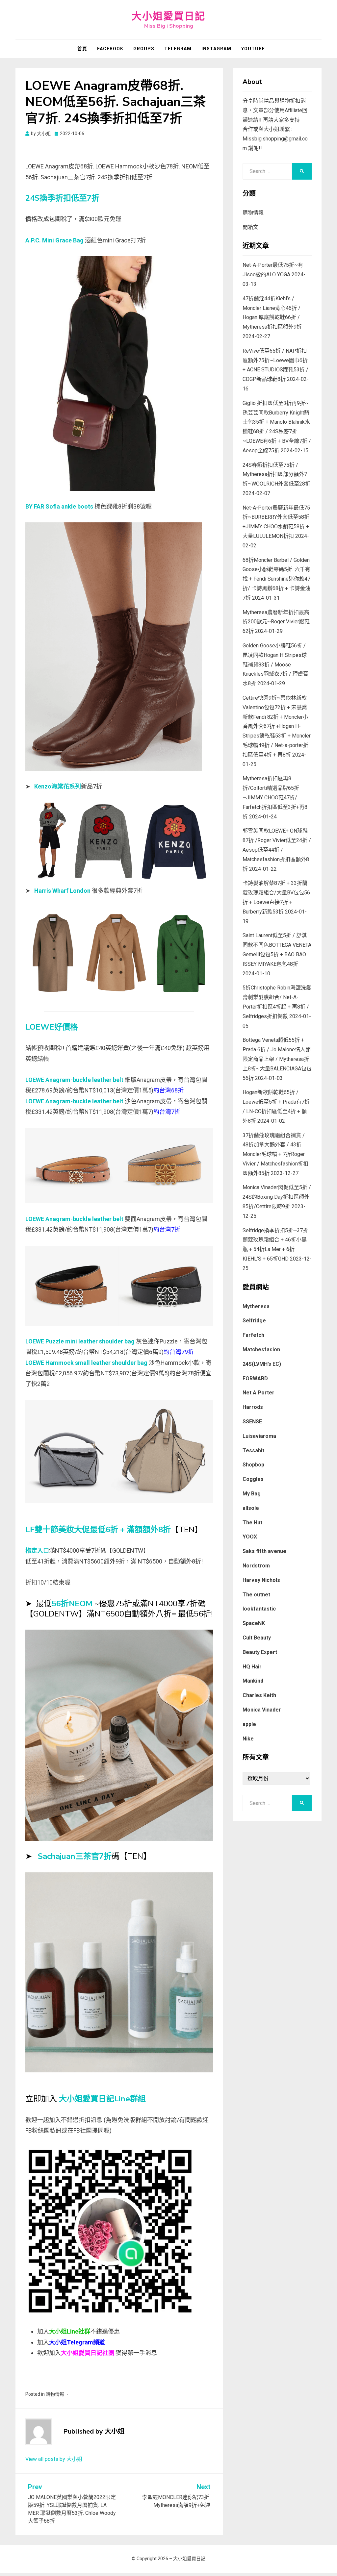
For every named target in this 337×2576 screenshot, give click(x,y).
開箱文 (250, 227)
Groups (144, 49)
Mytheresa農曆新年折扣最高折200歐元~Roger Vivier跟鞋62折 (276, 622)
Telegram (178, 49)
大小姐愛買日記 (168, 16)
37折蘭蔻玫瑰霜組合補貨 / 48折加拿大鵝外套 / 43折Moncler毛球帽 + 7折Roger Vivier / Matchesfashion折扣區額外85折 (275, 1154)
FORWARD (255, 1378)
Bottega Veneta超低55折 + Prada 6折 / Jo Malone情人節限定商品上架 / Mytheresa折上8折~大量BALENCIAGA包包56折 (277, 1059)
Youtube (253, 49)
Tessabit (253, 1451)
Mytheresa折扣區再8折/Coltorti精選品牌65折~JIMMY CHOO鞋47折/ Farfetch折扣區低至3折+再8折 (275, 797)
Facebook (110, 49)
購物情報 (55, 2394)
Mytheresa (256, 1306)
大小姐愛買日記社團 (88, 2353)
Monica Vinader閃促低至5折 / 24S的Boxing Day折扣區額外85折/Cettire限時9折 (277, 1197)
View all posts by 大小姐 (54, 2459)
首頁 (82, 49)
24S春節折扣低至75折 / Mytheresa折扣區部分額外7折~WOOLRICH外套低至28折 (276, 475)
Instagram (216, 49)
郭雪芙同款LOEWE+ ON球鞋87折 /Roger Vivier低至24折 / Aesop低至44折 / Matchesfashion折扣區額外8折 (277, 850)
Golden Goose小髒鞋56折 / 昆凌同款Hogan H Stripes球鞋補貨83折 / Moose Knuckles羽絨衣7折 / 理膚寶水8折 (275, 664)
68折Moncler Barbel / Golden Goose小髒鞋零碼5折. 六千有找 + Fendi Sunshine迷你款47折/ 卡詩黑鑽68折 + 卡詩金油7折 (276, 579)
